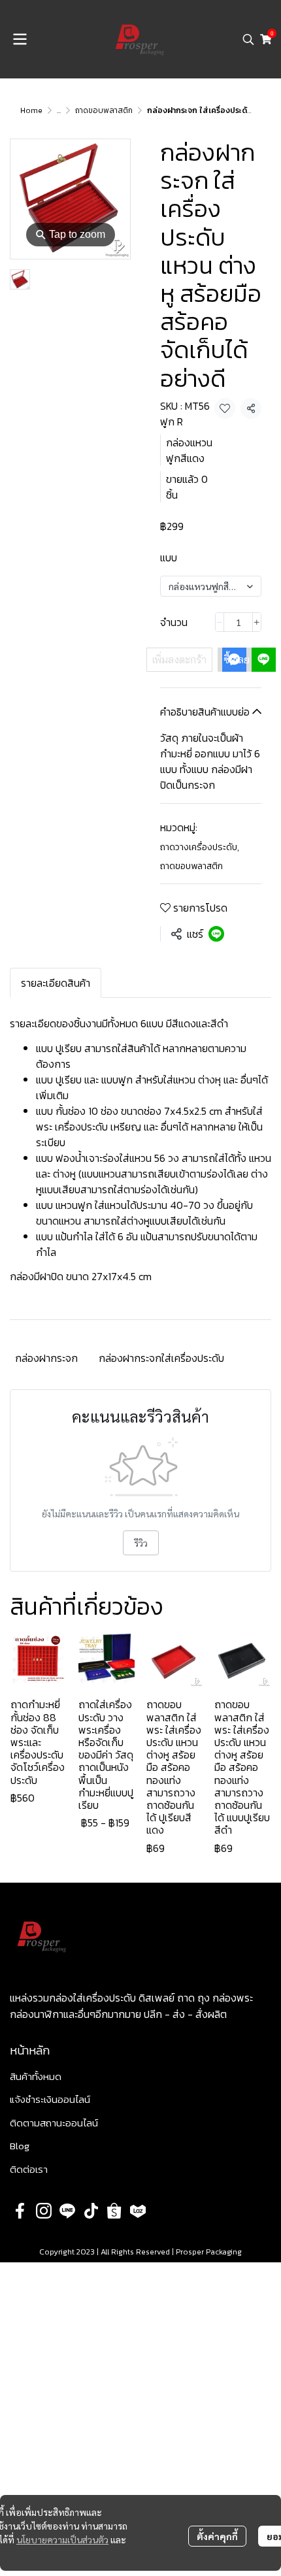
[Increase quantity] (257, 622)
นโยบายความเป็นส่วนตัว (62, 2539)
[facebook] (20, 2211)
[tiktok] (91, 2211)
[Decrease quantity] (220, 622)
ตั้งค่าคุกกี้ (217, 2536)
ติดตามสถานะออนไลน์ (54, 2123)
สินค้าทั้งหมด (36, 2076)
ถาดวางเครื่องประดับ (200, 847)
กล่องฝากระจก (46, 1358)
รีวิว (141, 1543)
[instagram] (44, 2211)
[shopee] (114, 2211)
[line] (67, 2211)
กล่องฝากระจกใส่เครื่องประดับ (161, 1358)
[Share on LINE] (216, 934)
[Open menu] (20, 39)
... (59, 110)
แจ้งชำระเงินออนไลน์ (50, 2099)
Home (31, 110)
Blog (20, 2146)
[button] (248, 39)
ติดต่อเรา (29, 2169)
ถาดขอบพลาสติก (104, 110)
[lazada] (138, 2211)
